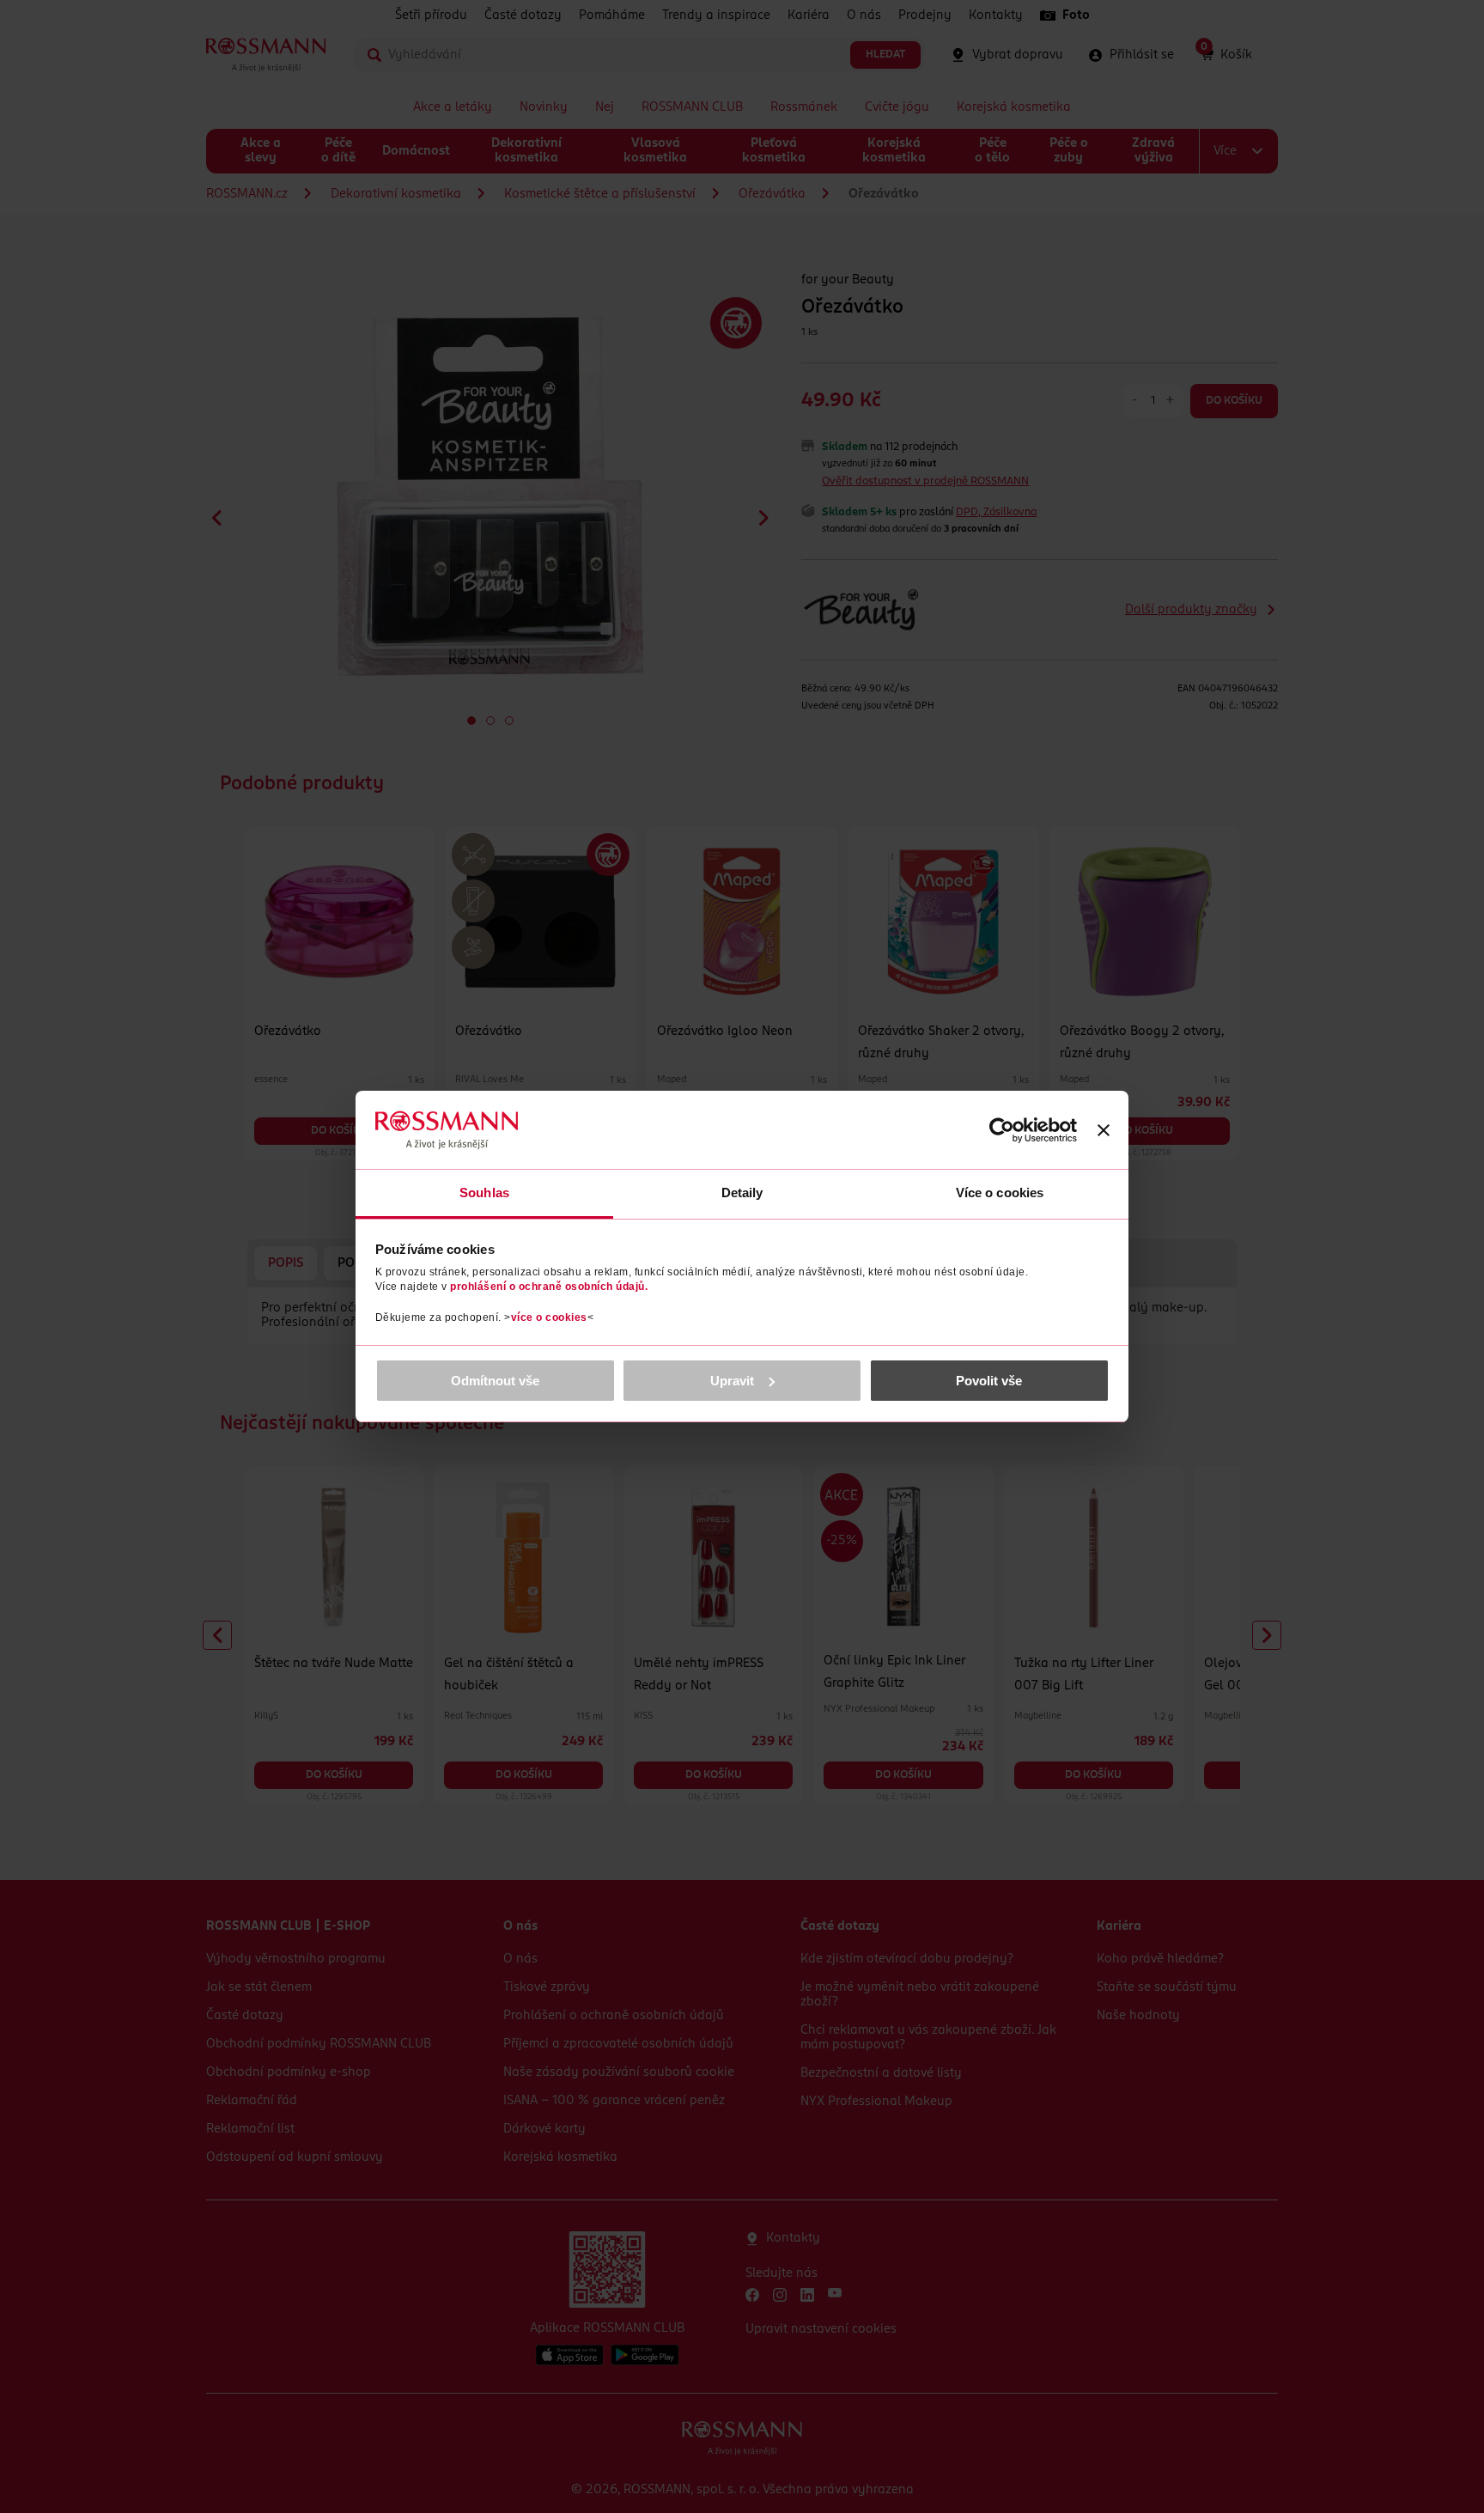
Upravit (732, 1381)
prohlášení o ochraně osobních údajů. (549, 1287)
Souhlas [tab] (484, 1193)
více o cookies (549, 1317)
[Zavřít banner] (1104, 1130)
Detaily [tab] (742, 1193)
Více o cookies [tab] (1000, 1193)
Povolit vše (989, 1381)
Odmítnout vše (495, 1381)
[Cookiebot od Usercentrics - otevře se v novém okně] (1002, 1130)
